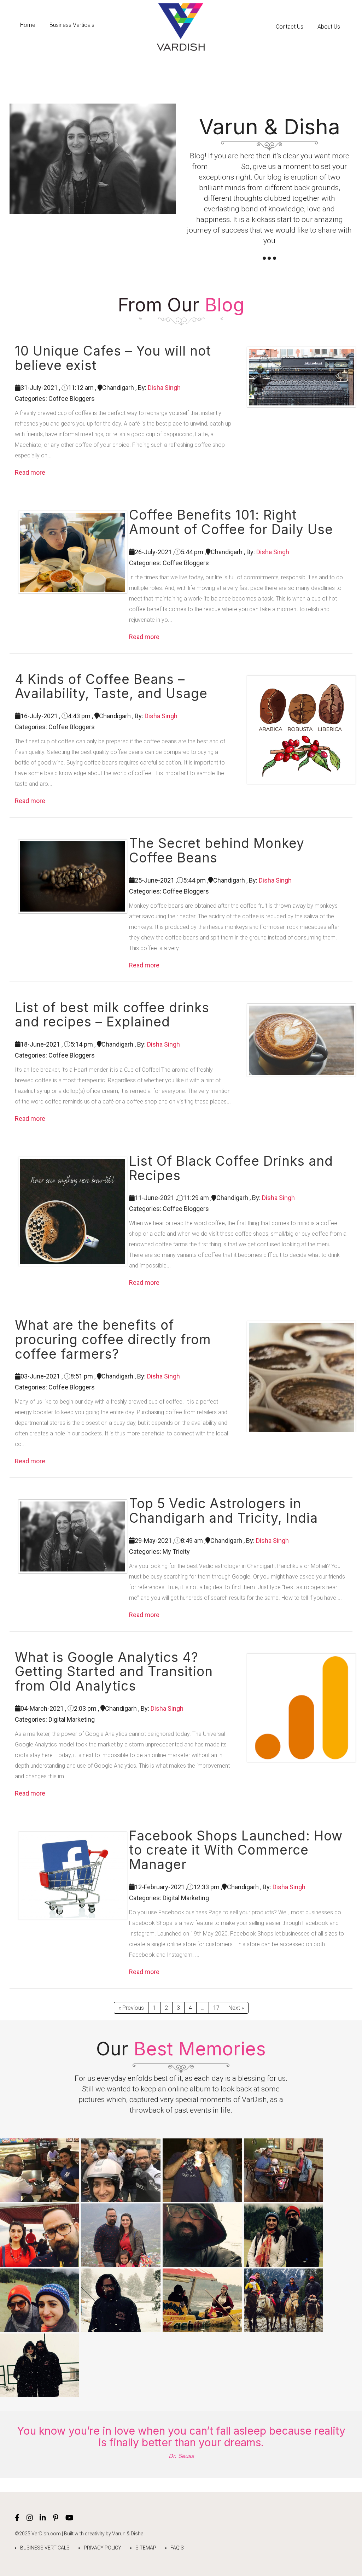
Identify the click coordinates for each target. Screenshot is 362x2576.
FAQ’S (177, 2548)
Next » (236, 2008)
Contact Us (290, 27)
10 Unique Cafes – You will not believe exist (113, 358)
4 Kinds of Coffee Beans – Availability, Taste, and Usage (111, 687)
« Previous (131, 2008)
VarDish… (224, 166)
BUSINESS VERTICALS (45, 2548)
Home (28, 25)
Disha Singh (164, 388)
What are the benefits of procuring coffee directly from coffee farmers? (113, 1340)
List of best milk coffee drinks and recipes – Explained (112, 1015)
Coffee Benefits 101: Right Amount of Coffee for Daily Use (231, 522)
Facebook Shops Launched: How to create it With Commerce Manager (236, 1850)
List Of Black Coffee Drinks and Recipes (231, 1168)
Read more (30, 472)
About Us (329, 27)
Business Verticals (72, 25)
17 (216, 2008)
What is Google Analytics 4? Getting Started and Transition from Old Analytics (114, 1672)
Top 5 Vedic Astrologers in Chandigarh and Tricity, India (223, 1511)
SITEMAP (146, 2548)
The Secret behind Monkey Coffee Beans (217, 851)
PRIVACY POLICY (103, 2548)
